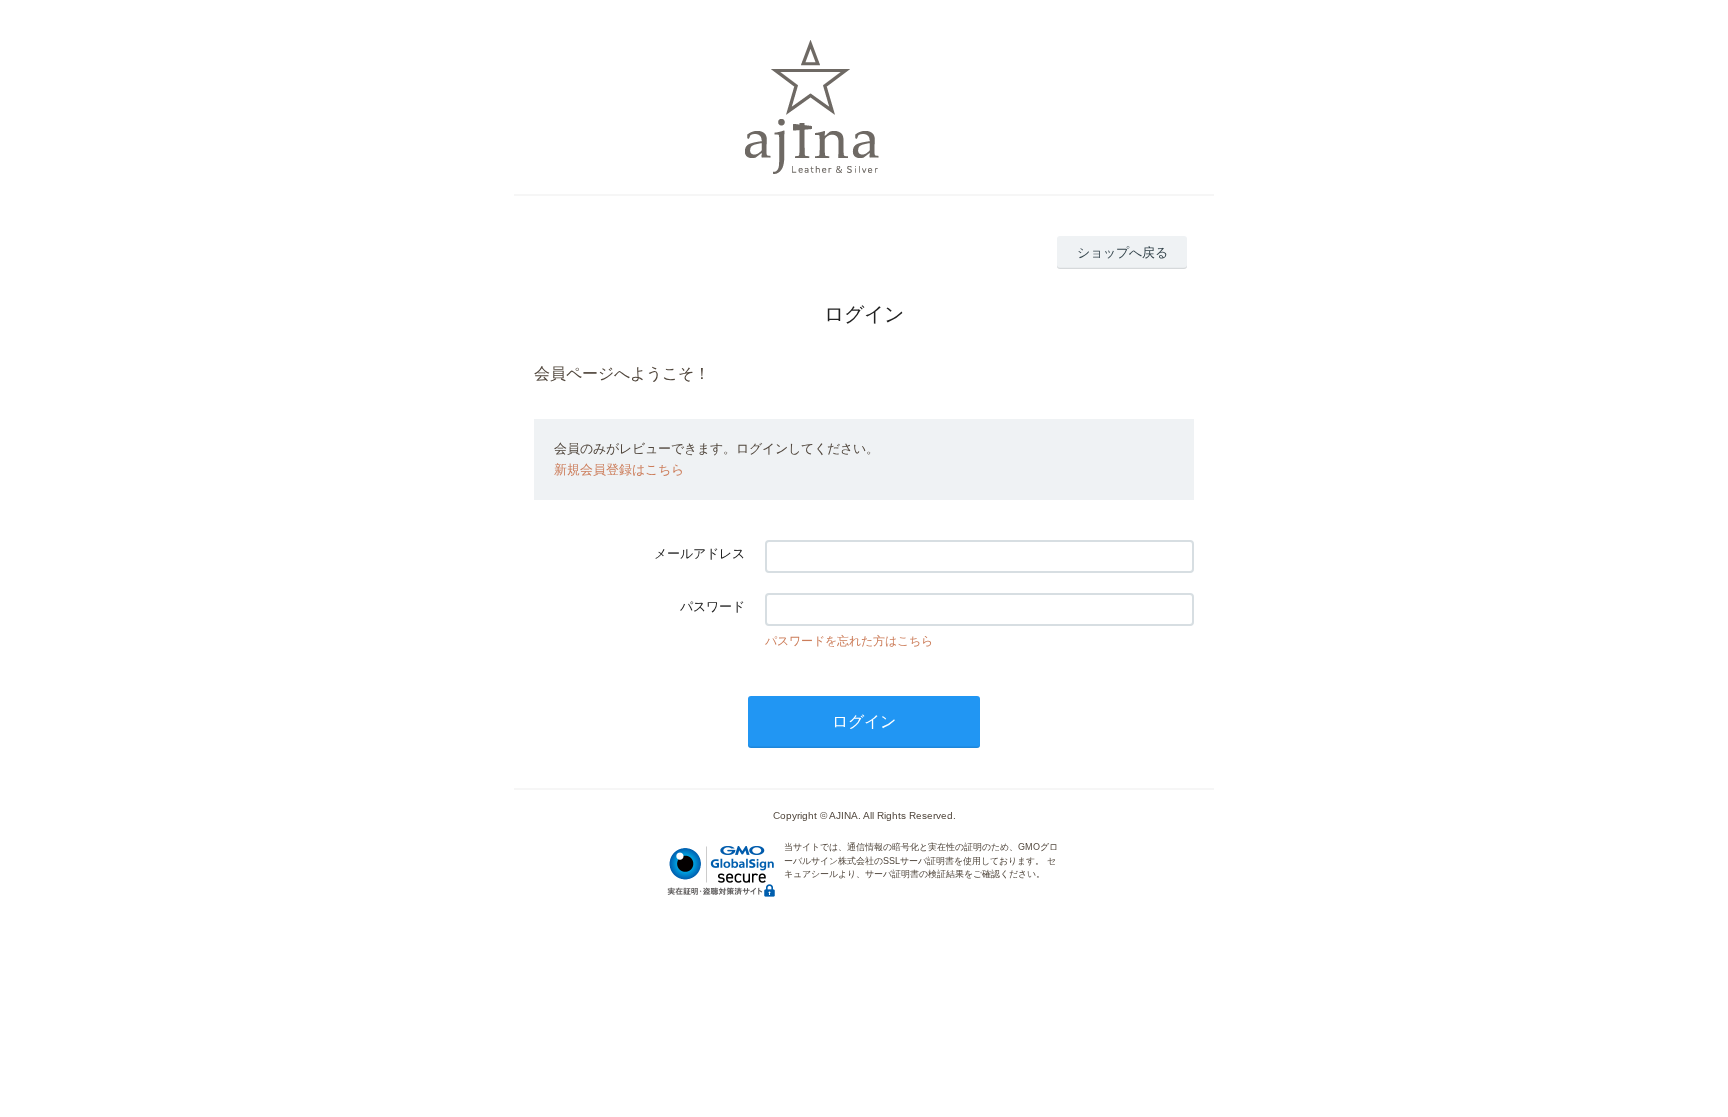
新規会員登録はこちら (619, 469)
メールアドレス (699, 553)
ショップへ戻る (1122, 252)
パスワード (712, 606)
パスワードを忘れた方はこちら (849, 641)
